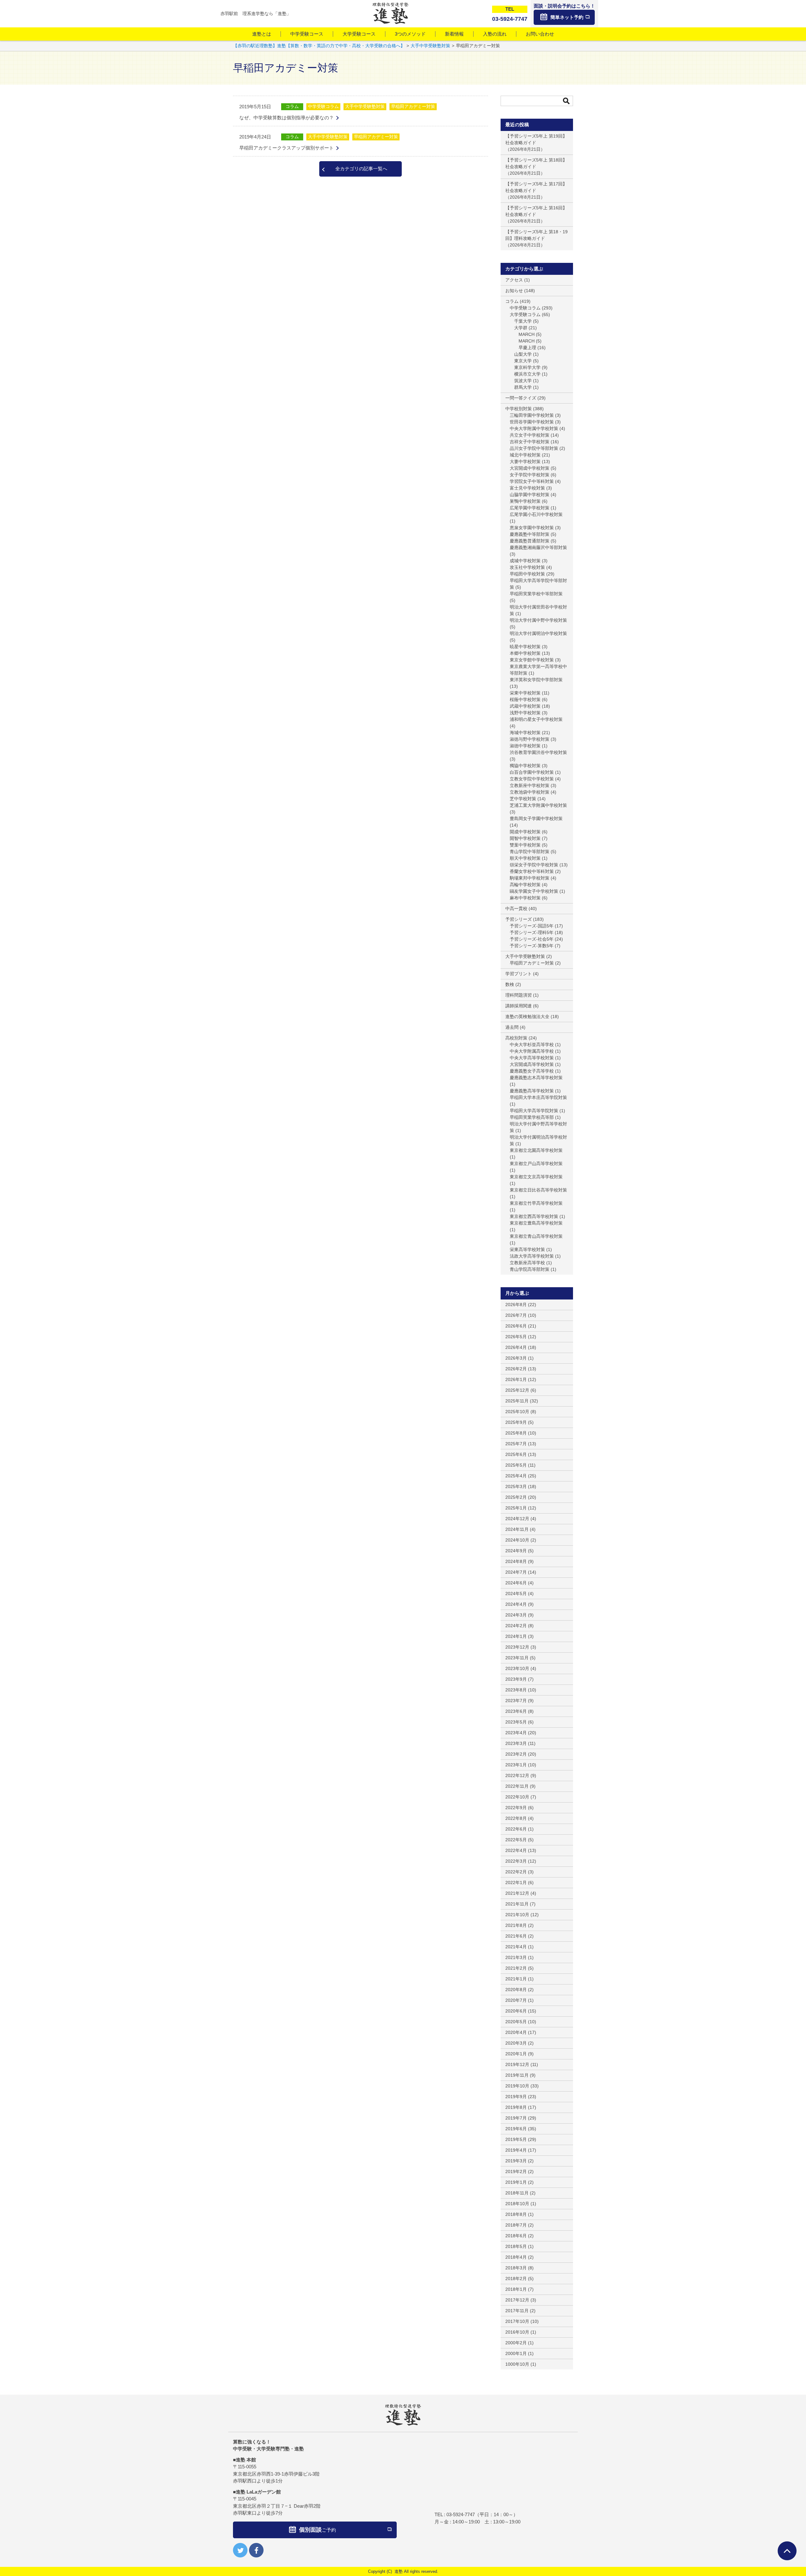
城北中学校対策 (525, 455)
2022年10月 (517, 1797)
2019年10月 (517, 2086)
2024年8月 (516, 1561)
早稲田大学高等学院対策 (534, 1111)
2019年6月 (516, 2129)
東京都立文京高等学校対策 (536, 1177)
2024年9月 (516, 1551)
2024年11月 (517, 1529)
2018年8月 (516, 2214)
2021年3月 (516, 1957)
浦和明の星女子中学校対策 (536, 719)
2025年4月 (516, 1476)
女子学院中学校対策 (530, 475)
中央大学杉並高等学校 (532, 1045)
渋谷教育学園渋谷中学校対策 (538, 752)
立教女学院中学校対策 (532, 779)
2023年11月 (517, 1658)
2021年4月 (516, 1947)
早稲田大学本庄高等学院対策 (538, 1097)
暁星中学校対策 (525, 647)
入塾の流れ (495, 34)
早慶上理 (527, 348)
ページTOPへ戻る (787, 2551)
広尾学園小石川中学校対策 (536, 514)
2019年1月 (516, 2182)
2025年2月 (516, 1497)
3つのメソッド (410, 34)
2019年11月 (517, 2075)
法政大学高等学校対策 (532, 1256)
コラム (292, 106)
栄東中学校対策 (525, 693)
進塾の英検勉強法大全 (527, 1016)
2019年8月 (516, 2107)
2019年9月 (516, 2097)
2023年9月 (516, 1679)
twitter (240, 2550)
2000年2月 (516, 2343)
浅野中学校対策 (525, 713)
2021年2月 (516, 1968)
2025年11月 (517, 1401)
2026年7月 (516, 1315)
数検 (510, 984)
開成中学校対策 (525, 832)
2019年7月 (516, 2118)
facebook (256, 2550)
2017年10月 (517, 2321)
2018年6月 (516, 2236)
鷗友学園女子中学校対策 (534, 891)
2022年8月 (516, 1818)
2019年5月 (516, 2139)
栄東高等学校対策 (527, 1249)
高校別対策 (516, 1038)
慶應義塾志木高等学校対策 (536, 1078)
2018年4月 (516, 2257)
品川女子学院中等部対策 (534, 448)
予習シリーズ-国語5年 (532, 926)
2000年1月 (516, 2353)
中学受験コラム (323, 106)
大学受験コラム (525, 314)
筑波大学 (523, 381)
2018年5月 (516, 2246)
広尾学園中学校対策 (530, 508)
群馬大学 (523, 387)
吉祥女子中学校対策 (530, 442)
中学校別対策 (519, 409)
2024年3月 (516, 1615)
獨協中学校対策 (525, 766)
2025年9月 (516, 1422)
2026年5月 (516, 1337)
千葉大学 (523, 321)
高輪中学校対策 (525, 885)
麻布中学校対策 (525, 898)
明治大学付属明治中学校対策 (538, 633)
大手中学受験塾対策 (365, 106)
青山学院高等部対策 (530, 1269)
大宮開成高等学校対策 (532, 1064)
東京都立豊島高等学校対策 (536, 1223)
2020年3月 (516, 2043)
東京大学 (523, 361)
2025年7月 (516, 1444)
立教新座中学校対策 (530, 785)
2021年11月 (517, 1904)
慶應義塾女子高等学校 (532, 1071)
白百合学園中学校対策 (532, 772)
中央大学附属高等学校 (532, 1051)
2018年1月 (516, 2289)
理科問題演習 (519, 995)
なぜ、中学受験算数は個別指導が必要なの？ (287, 118)
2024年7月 (516, 1572)
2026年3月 (516, 1358)
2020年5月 (516, 2022)
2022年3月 (516, 1861)
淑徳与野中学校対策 (530, 739)
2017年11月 (517, 2311)
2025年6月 (516, 1454)
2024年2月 (516, 1626)
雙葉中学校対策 (525, 845)
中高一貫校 (516, 909)
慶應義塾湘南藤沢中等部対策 (538, 547)
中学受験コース (307, 34)
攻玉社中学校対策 (527, 567)
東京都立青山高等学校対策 (536, 1236)
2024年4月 (516, 1604)
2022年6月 (516, 1829)
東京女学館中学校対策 (532, 660)
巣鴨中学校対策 (525, 501)
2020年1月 (516, 2054)
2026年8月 (516, 1305)
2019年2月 (516, 2171)
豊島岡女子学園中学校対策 (536, 818)
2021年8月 (516, 1925)
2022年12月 (517, 1775)
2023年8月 (516, 1690)
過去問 (512, 1027)
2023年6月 (516, 1711)
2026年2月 (516, 1369)
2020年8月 (516, 1990)
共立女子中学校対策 (530, 435)
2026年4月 (516, 1347)
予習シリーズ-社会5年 (532, 939)
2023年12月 (517, 1647)
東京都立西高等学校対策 (534, 1216)
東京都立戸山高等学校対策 (536, 1163)
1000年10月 (517, 2364)
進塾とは (262, 34)
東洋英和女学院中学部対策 (536, 680)
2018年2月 (516, 2279)
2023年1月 (516, 1765)
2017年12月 (517, 2300)
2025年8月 (516, 1433)
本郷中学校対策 (525, 653)
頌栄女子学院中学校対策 (534, 865)
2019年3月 (516, 2161)
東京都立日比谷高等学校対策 (538, 1190)
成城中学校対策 (525, 561)
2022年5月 (516, 1840)
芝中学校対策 (523, 799)
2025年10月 (517, 1412)
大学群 (521, 328)
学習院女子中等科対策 (532, 481)
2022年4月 (516, 1850)
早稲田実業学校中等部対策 (536, 594)
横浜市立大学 (527, 374)
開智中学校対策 (525, 838)
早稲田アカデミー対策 (413, 106)
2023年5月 (516, 1722)
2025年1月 (516, 1508)
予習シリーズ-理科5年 (532, 932)
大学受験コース (359, 34)
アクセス (514, 280)
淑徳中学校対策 (525, 746)
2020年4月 (516, 2032)
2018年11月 (517, 2193)
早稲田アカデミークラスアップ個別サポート (287, 148)
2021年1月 (516, 1979)
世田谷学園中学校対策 (532, 422)
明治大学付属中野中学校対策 (538, 620)
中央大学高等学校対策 (532, 1058)
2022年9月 (516, 1808)
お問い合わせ (540, 34)
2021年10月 (517, 1915)
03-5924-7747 (461, 2514)
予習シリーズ (519, 919)
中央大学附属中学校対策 (534, 428)
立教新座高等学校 (527, 1263)
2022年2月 (516, 1872)
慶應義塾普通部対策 (530, 541)
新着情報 (454, 34)
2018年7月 (516, 2225)
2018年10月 (517, 2204)
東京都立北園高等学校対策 (536, 1150)
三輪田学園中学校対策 (532, 415)
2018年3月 (516, 2268)
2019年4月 (516, 2150)
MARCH (527, 334)
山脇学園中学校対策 (530, 495)
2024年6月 (516, 1583)
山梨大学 (523, 354)
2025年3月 (516, 1486)
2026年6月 (516, 1326)
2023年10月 (517, 1668)
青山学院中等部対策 (530, 852)
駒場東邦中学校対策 (530, 878)
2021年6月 (516, 1936)
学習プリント (519, 974)
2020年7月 (516, 2000)
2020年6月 (516, 2011)
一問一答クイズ (521, 398)
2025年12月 (517, 1390)
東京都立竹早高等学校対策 (536, 1203)
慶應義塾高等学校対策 (532, 1091)
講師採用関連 (519, 1006)
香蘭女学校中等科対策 (532, 871)
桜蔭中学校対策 (525, 699)
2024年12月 (517, 1519)
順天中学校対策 (525, 858)
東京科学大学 (527, 367)
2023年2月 (516, 1754)
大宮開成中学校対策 (530, 468)
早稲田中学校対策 (527, 574)
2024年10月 (517, 1540)
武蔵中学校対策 (525, 706)
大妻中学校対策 (525, 461)
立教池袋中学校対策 (530, 792)
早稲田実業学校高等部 (532, 1117)
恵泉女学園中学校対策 (532, 528)
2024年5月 (516, 1594)
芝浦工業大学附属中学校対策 (538, 805)
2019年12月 (517, 2064)
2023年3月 (516, 1743)
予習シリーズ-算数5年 (532, 946)
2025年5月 (516, 1465)
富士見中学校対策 (527, 488)
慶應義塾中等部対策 (530, 534)
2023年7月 (516, 1701)
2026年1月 (516, 1379)
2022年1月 (516, 1882)
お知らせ (514, 291)
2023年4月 (516, 1733)
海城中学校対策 (525, 733)
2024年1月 (516, 1636)
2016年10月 (517, 2332)
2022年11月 (517, 1786)
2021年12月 (517, 1893)
